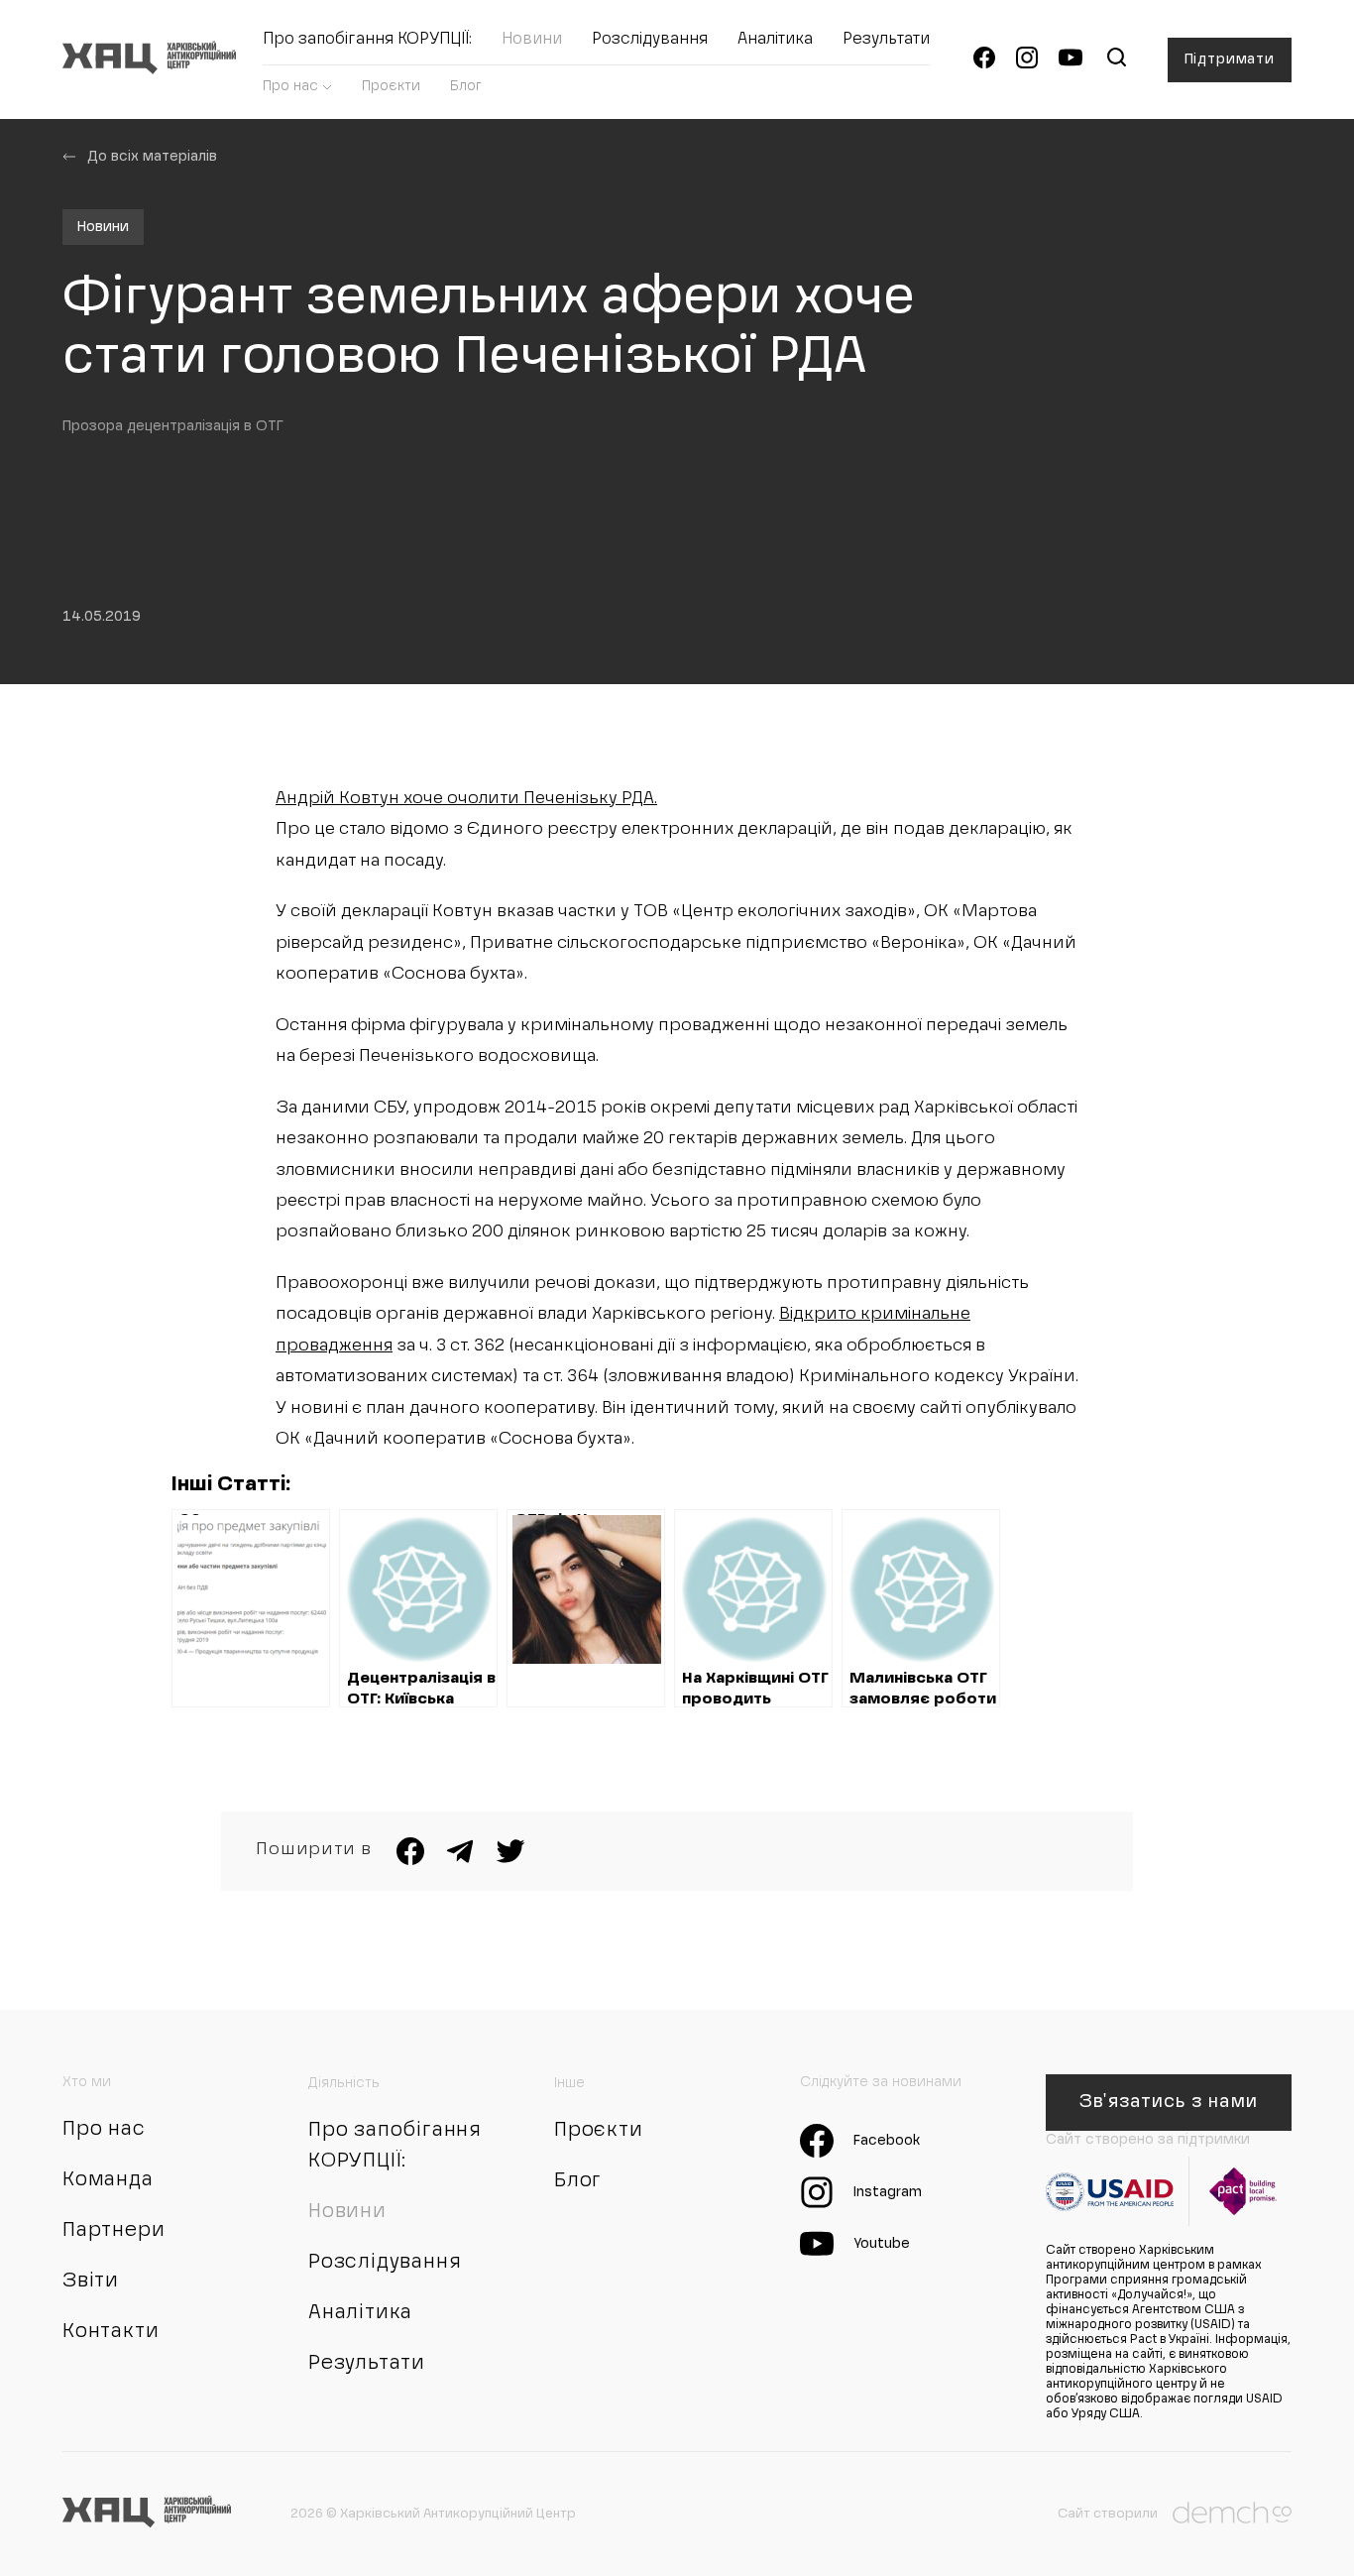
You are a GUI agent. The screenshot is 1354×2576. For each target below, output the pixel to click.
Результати (886, 40)
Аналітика (775, 40)
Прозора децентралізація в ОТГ (173, 426)
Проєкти (391, 86)
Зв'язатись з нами (1168, 2102)
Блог (466, 86)
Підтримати (1230, 59)
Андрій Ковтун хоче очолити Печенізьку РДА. (466, 799)
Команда (108, 2180)
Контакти (111, 2332)
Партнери (113, 2231)
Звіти (91, 2282)
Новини (532, 40)
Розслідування (650, 40)
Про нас (290, 86)
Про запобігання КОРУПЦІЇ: (367, 40)
